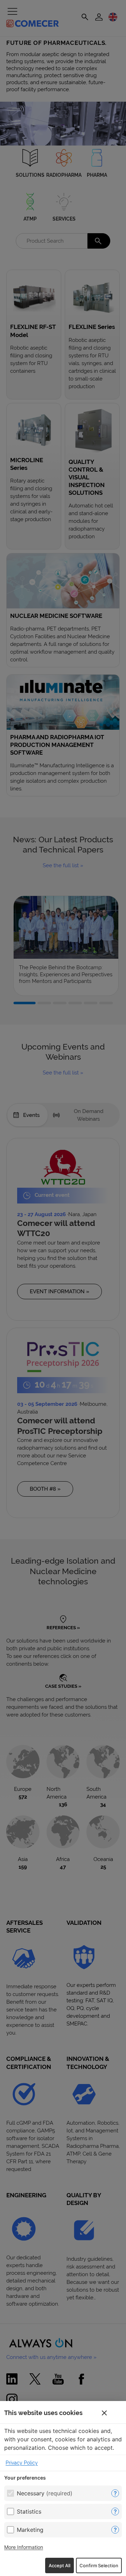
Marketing (30, 2530)
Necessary (45, 2493)
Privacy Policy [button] (22, 2463)
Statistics (29, 2511)
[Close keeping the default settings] (104, 2413)
